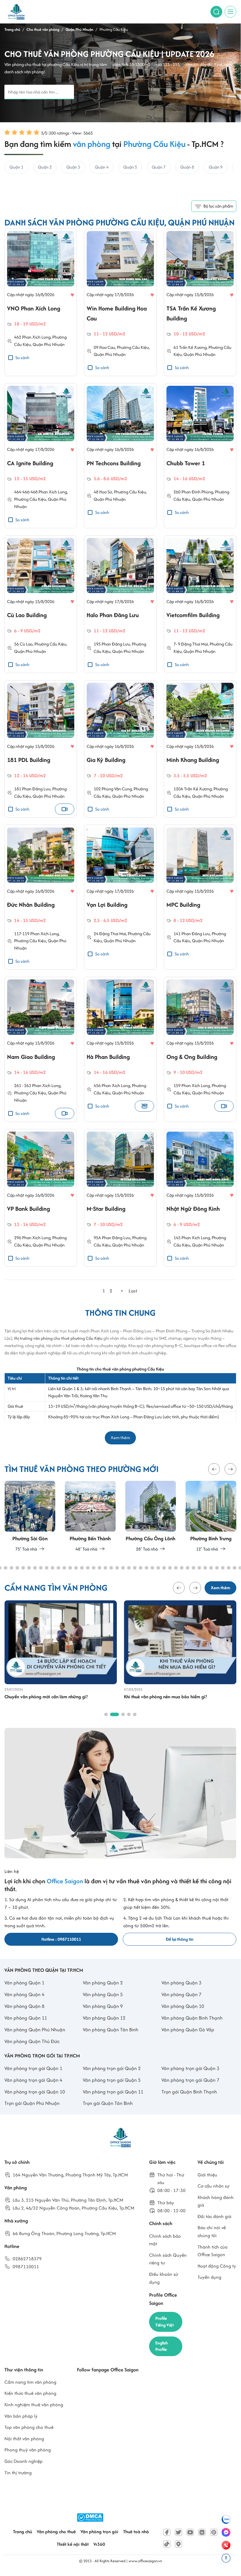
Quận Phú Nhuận (49, 344)
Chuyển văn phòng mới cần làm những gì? (46, 1697)
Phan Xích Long (44, 934)
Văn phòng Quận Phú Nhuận (35, 2030)
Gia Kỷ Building (106, 760)
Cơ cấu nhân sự (214, 2186)
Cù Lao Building (27, 615)
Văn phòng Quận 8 (24, 2006)
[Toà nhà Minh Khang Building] (200, 710)
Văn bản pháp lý (21, 2416)
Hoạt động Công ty (217, 2266)
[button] (214, 1469)
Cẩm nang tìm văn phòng (30, 2382)
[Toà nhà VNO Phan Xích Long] (41, 259)
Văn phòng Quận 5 (103, 1994)
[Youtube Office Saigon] (190, 2532)
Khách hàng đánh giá (216, 2201)
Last (133, 1291)
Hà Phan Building (108, 1057)
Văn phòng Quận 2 (103, 1983)
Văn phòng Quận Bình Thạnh (192, 2018)
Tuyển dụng (209, 2277)
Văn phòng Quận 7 (181, 1994)
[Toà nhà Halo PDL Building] (120, 566)
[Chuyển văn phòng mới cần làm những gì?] (61, 1642)
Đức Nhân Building (31, 905)
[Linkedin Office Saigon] (202, 2532)
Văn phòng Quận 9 (103, 2006)
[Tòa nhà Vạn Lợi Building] (120, 855)
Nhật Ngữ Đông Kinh (193, 1209)
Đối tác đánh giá (214, 2216)
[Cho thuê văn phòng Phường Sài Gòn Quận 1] (30, 1517)
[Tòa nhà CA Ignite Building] (41, 414)
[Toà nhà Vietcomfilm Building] (200, 566)
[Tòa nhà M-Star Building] (120, 1159)
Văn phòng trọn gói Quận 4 (33, 2080)
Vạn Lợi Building (107, 905)
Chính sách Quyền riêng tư (168, 2259)
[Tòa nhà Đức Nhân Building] (41, 855)
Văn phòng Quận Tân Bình (111, 2030)
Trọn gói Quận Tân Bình (108, 2103)
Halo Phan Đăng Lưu (113, 615)
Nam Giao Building (31, 1057)
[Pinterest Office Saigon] (214, 2532)
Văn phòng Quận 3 (181, 1983)
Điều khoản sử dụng (164, 2278)
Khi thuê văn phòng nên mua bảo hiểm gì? (165, 1697)
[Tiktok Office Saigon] (167, 2544)
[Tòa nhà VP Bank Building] (41, 1159)
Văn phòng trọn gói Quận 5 (112, 2080)
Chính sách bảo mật (165, 2240)
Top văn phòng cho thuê (29, 2427)
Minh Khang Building (193, 760)
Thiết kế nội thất (73, 2544)
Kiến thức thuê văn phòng (30, 2393)
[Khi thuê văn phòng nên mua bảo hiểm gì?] (180, 1642)
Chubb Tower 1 (186, 463)
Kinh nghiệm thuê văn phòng (34, 2405)
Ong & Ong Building (192, 1057)
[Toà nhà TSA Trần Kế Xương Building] (200, 259)
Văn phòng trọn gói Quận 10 (35, 2092)
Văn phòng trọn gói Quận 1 (33, 2068)
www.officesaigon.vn (145, 2561)
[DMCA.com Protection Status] (90, 2518)
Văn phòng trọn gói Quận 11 (113, 2092)
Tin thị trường (18, 2473)
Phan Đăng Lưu (196, 934)
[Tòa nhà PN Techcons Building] (120, 414)
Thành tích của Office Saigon (213, 2251)
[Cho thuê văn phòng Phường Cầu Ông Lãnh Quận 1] (151, 1517)
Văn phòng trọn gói (99, 2532)
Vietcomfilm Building (193, 615)
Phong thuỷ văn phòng (28, 2450)
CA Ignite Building (30, 463)
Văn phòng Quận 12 (104, 2018)
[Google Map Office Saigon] (178, 2544)
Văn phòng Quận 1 (24, 1983)
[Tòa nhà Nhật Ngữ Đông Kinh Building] (200, 1159)
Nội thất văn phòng (24, 2439)
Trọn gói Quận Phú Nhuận (32, 2103)
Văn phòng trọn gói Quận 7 (190, 2080)
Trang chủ (22, 2532)
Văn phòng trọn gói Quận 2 (112, 2068)
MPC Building (183, 905)
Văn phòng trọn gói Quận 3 (190, 2068)
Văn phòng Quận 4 (24, 1994)
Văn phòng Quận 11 (26, 2018)
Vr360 (99, 2544)
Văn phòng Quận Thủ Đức (32, 2041)
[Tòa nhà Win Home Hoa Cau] (120, 259)
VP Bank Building (28, 1209)
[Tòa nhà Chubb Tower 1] (200, 414)
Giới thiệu (207, 2175)
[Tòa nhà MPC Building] (200, 855)
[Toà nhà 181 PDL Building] (41, 710)
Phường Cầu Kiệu (133, 347)
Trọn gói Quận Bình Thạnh (189, 2092)
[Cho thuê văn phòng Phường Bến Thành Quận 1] (90, 1517)
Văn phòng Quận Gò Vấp (188, 2030)
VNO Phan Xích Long (34, 308)
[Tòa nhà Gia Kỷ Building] (120, 710)
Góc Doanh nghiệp (23, 2461)
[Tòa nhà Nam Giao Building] (41, 1007)
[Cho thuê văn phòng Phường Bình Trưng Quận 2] (211, 1517)
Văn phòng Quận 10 (183, 2006)
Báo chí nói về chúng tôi (212, 2232)
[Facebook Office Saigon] (167, 2532)
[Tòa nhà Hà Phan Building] (120, 1007)
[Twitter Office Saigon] (178, 2532)
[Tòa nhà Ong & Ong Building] (200, 1007)
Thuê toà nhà (136, 2532)
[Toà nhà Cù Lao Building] (41, 566)
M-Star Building (106, 1209)
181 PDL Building (29, 760)
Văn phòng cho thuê (56, 2532)
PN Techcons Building (114, 463)
